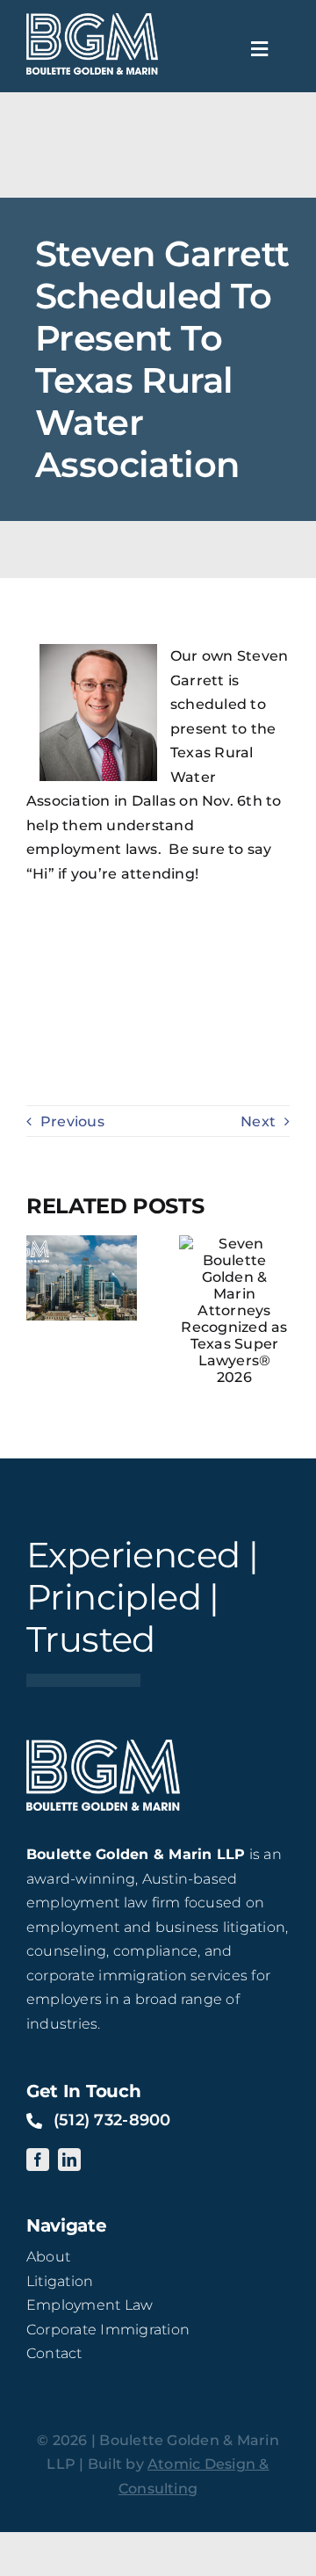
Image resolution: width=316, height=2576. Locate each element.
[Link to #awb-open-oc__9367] (260, 49)
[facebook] (38, 2160)
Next (258, 1122)
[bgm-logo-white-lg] (92, 20)
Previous (72, 1122)
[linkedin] (69, 2160)
